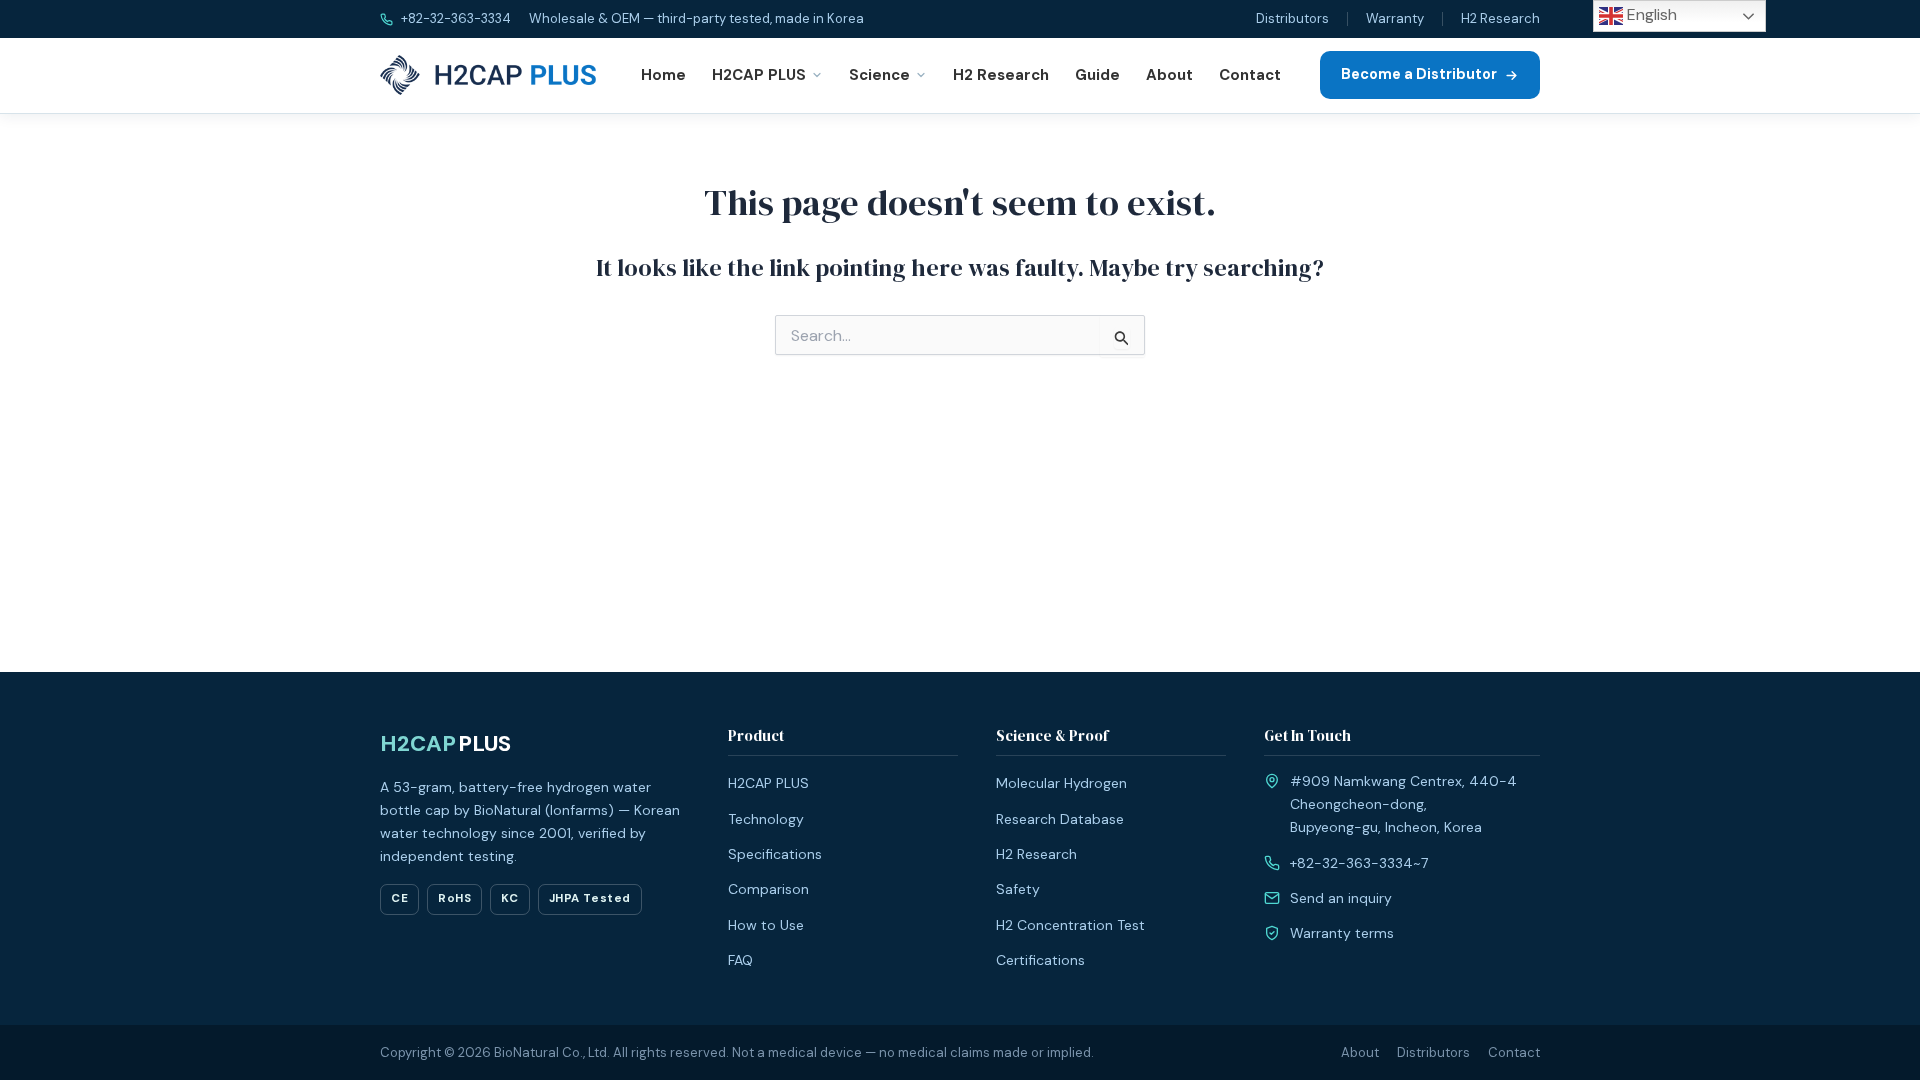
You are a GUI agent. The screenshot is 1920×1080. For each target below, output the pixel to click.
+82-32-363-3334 (454, 18)
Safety (1018, 889)
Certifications (1040, 960)
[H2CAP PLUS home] (491, 75)
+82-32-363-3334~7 (1359, 863)
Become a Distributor (1419, 74)
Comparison (768, 889)
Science (879, 75)
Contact (1250, 75)
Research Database (1060, 819)
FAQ (740, 960)
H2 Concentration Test (1070, 925)
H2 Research (1500, 18)
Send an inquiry (1341, 898)
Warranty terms (1342, 933)
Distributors (1292, 18)
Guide (1097, 75)
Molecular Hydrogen (1061, 783)
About (1169, 75)
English (1650, 14)
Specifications (775, 854)
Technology (766, 819)
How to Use (766, 925)
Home (663, 75)
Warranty (1395, 18)
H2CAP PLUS (759, 75)
